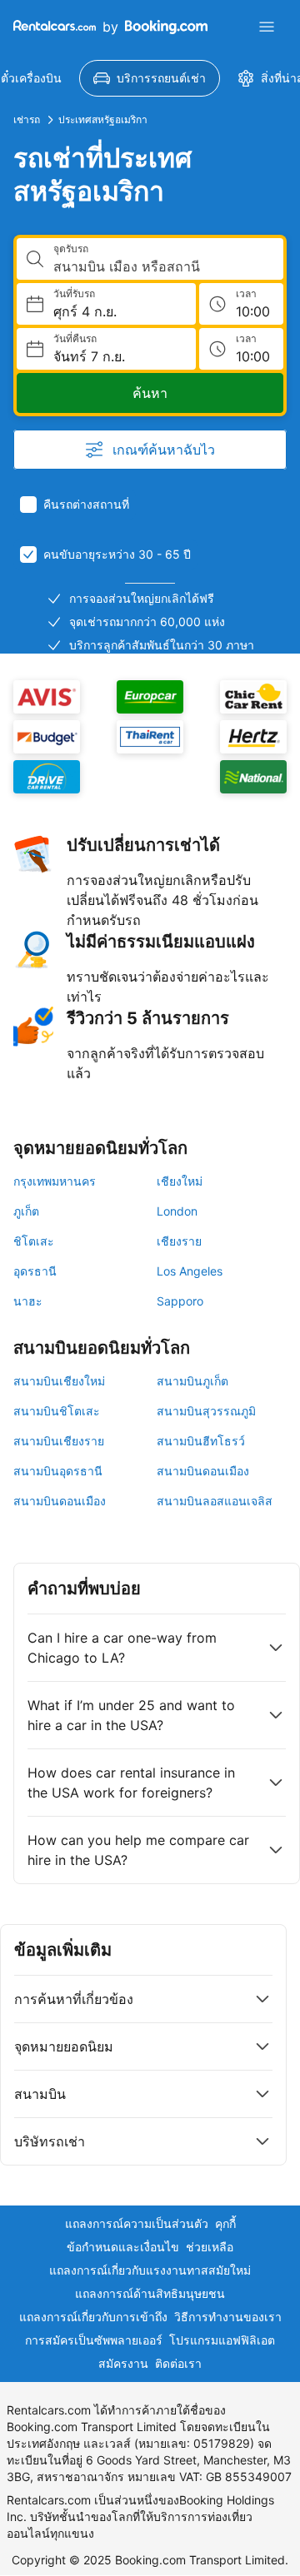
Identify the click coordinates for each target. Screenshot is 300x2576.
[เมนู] (267, 27)
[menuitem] (150, 78)
